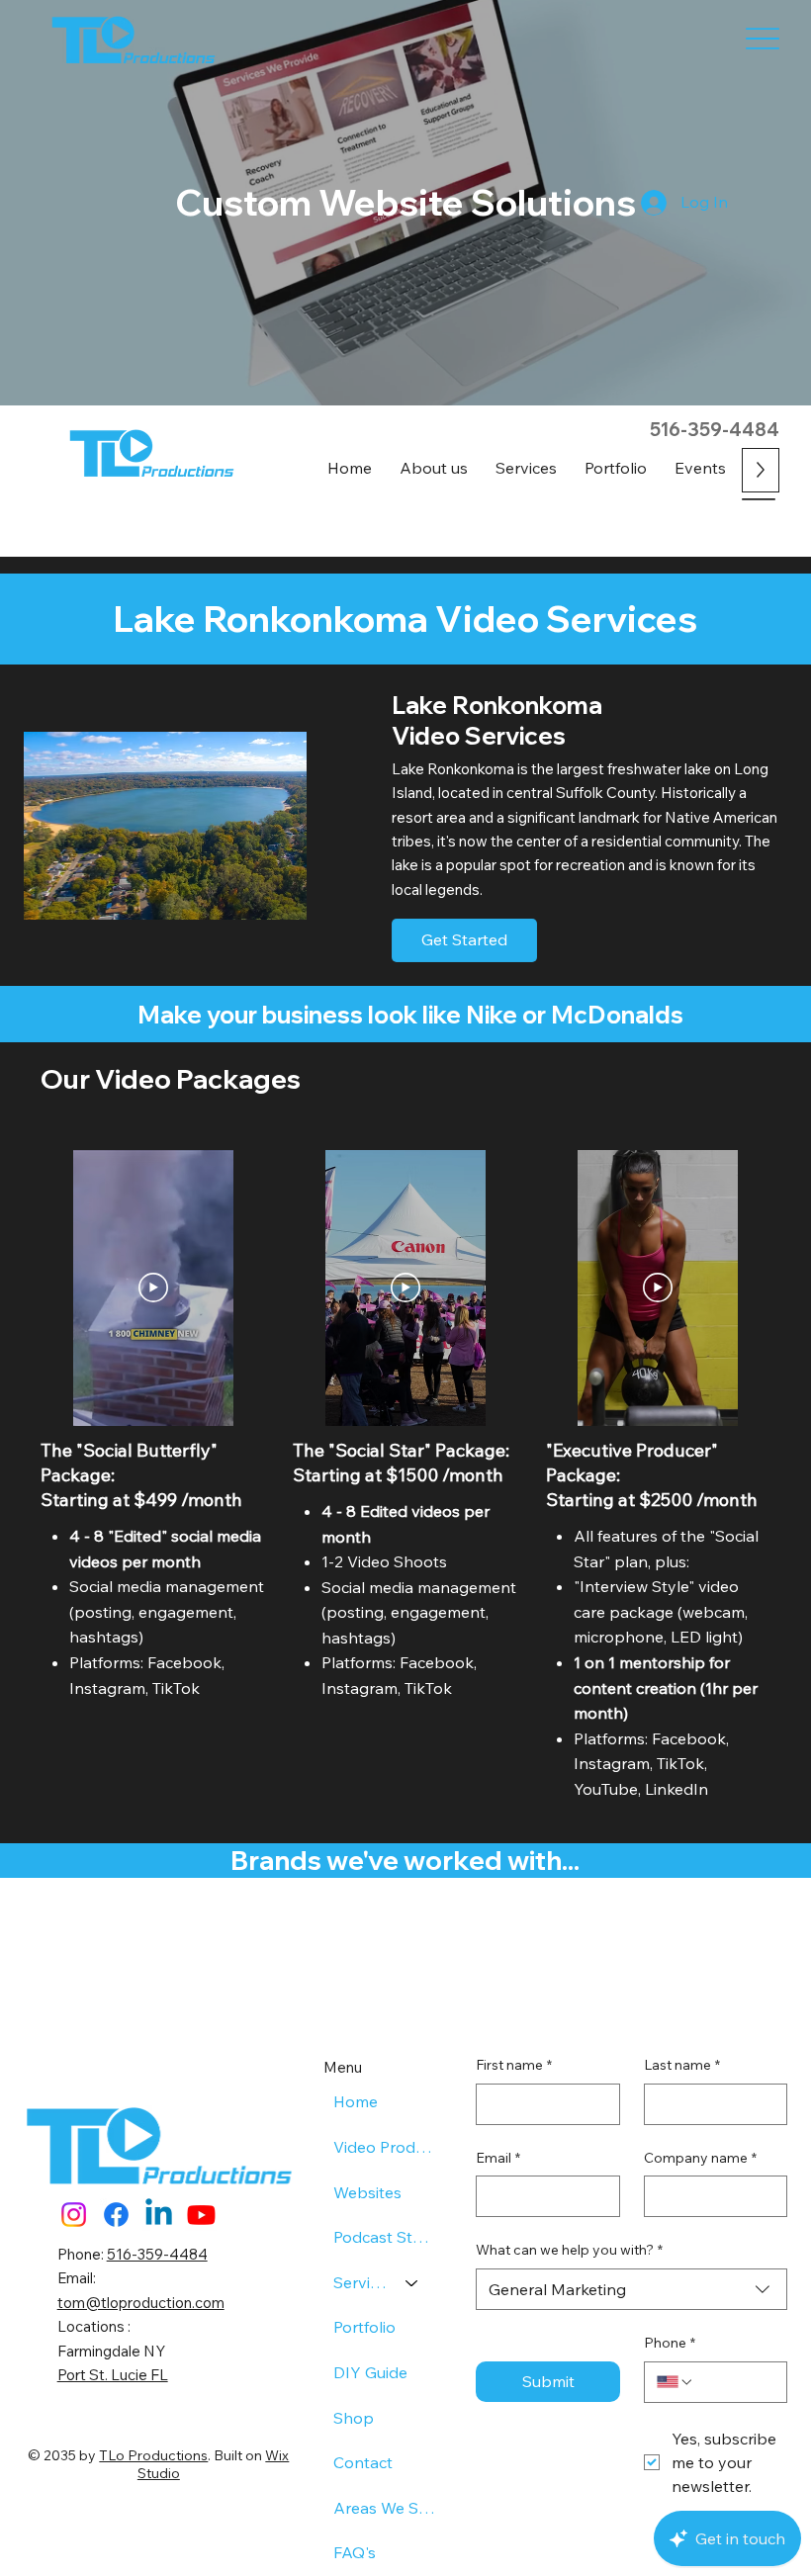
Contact (363, 2462)
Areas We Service (385, 2508)
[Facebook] (116, 2215)
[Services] (412, 2283)
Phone (670, 2343)
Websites (367, 2192)
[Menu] (763, 38)
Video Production (385, 2147)
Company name (700, 2158)
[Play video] (153, 1288)
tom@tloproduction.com (141, 2303)
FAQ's (355, 2552)
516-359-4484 (715, 430)
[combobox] (631, 2289)
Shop (354, 2418)
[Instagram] (74, 2215)
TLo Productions (153, 2455)
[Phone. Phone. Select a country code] (676, 2382)
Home (356, 2101)
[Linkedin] (159, 2215)
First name (514, 2065)
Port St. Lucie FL (113, 2375)
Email (498, 2158)
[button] (526, 468)
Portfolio (364, 2327)
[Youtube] (201, 2215)
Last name (682, 2065)
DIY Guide (370, 2372)
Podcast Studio (385, 2237)
